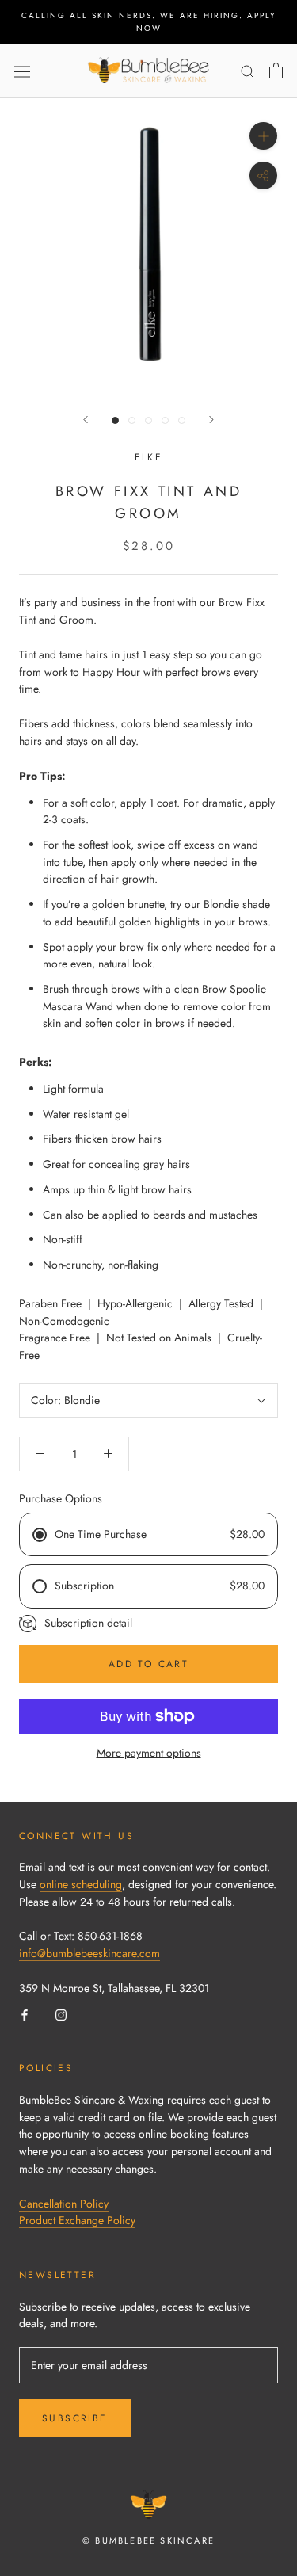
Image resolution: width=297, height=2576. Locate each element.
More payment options (149, 1753)
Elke (149, 457)
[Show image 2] (132, 420)
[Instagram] (61, 2015)
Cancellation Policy (64, 2204)
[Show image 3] (148, 420)
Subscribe (75, 2418)
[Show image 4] (165, 420)
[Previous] (86, 420)
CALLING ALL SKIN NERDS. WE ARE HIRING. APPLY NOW (149, 22)
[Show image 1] (115, 420)
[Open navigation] (22, 71)
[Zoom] (263, 136)
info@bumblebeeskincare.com (89, 1953)
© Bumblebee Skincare (148, 2540)
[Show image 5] (182, 420)
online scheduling (81, 1884)
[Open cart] (276, 71)
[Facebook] (25, 2015)
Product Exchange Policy (77, 2220)
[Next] (211, 420)
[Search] (248, 71)
